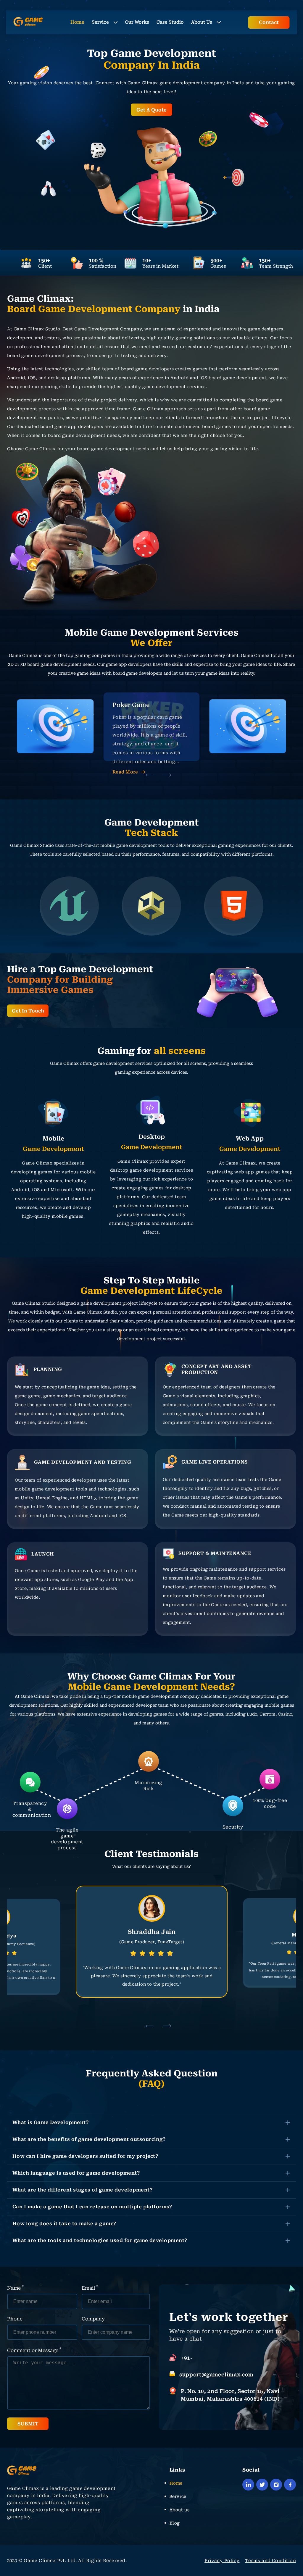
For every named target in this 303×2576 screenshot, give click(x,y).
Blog (175, 2523)
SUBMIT (28, 2424)
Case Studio (170, 22)
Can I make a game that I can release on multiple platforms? (92, 2207)
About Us (202, 22)
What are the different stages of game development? (82, 2190)
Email (90, 2288)
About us (179, 2510)
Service (100, 22)
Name (15, 2288)
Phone (15, 2319)
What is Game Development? (50, 2122)
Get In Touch (28, 1011)
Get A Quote (151, 110)
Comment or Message (34, 2350)
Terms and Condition (270, 2561)
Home (77, 22)
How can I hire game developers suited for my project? (85, 2156)
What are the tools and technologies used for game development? (100, 2240)
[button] (150, 775)
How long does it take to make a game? (64, 2224)
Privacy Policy (222, 2561)
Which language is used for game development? (76, 2173)
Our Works (137, 22)
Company (93, 2319)
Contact (269, 22)
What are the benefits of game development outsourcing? (89, 2139)
